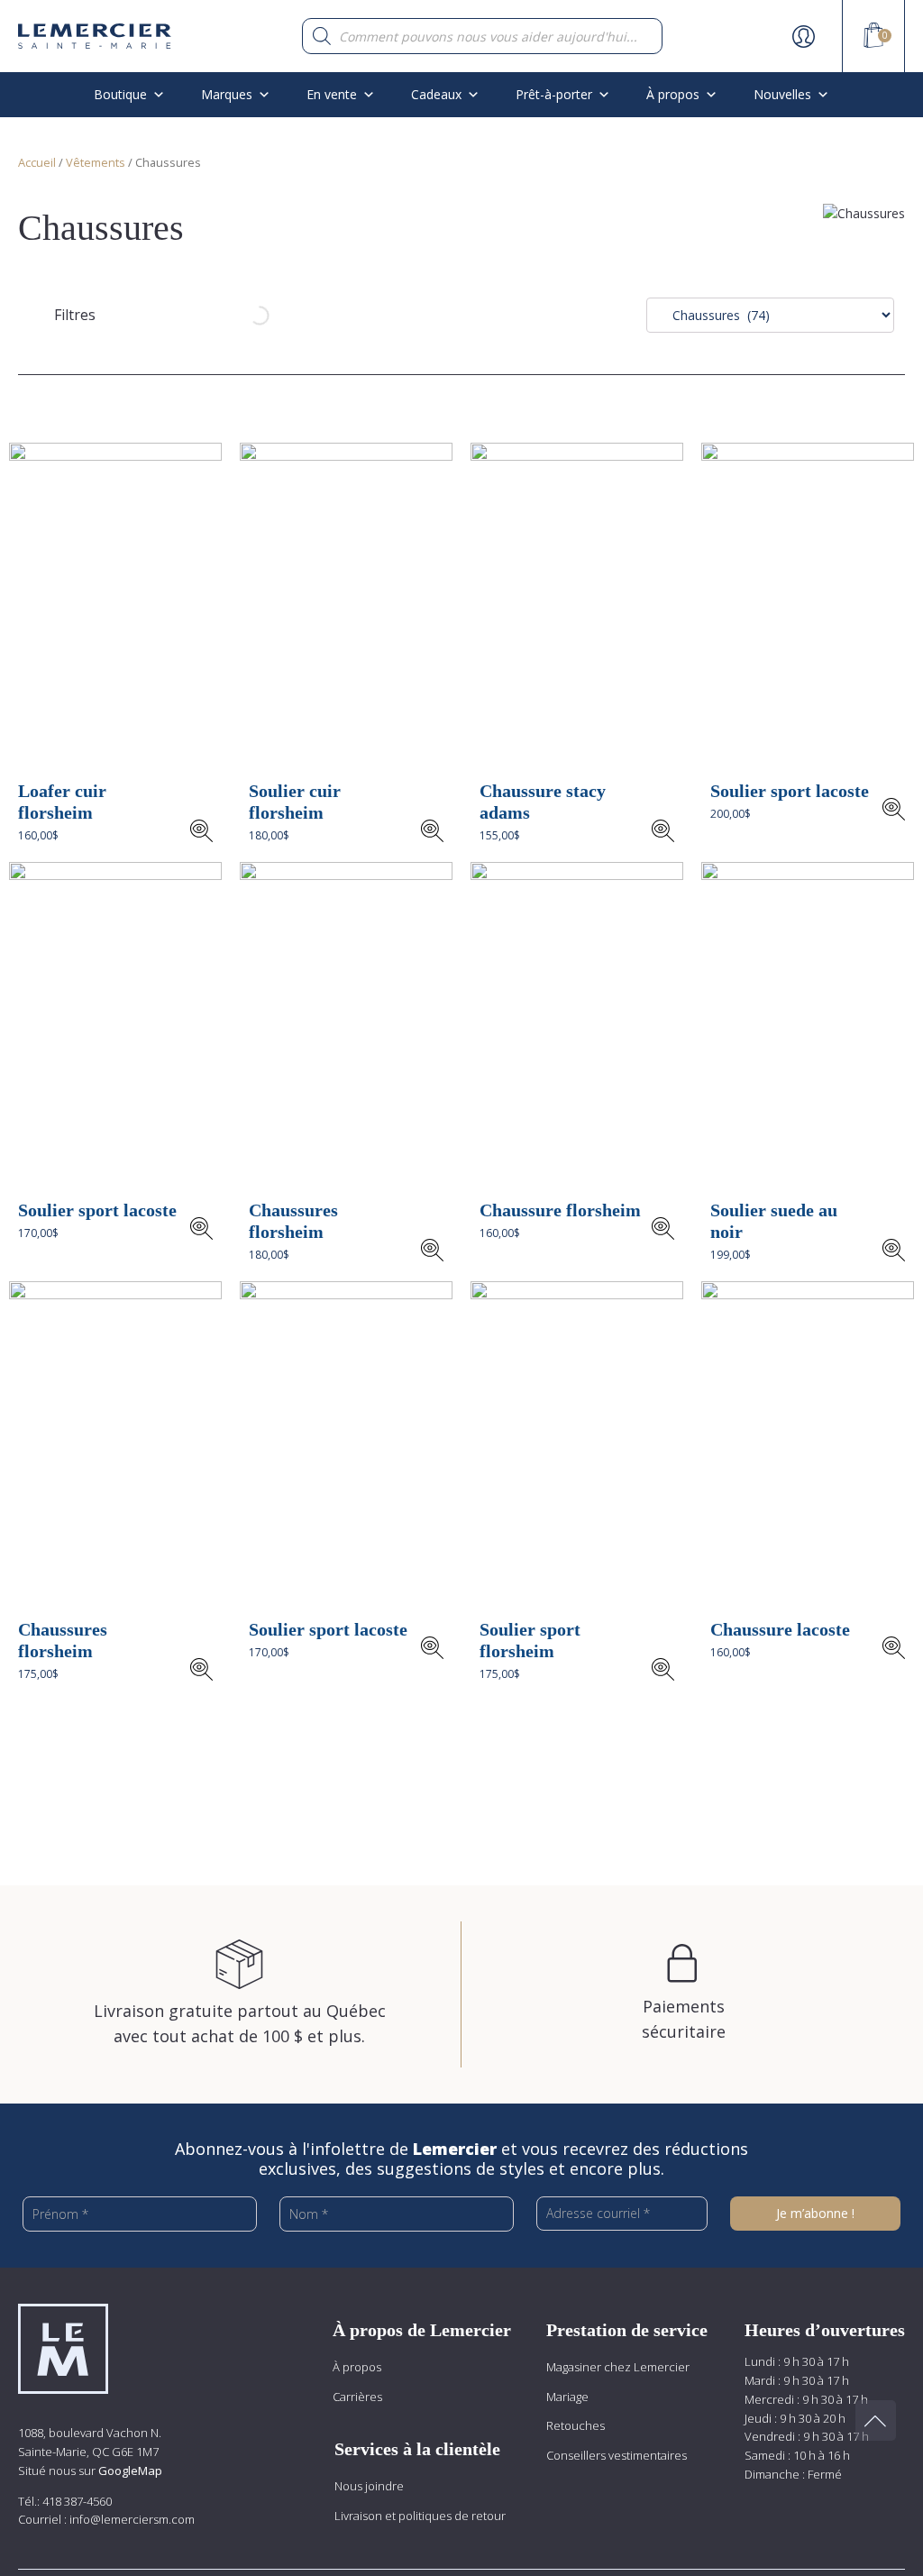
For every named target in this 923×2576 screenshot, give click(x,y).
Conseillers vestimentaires (617, 2455)
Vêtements (96, 162)
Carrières (357, 2397)
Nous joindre (369, 2486)
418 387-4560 (77, 2501)
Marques (227, 94)
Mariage (567, 2397)
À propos (357, 2367)
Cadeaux (436, 94)
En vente (332, 94)
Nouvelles (782, 94)
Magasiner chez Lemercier (618, 2367)
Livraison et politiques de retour (420, 2516)
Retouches (576, 2425)
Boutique (120, 94)
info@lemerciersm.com (132, 2519)
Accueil (37, 162)
